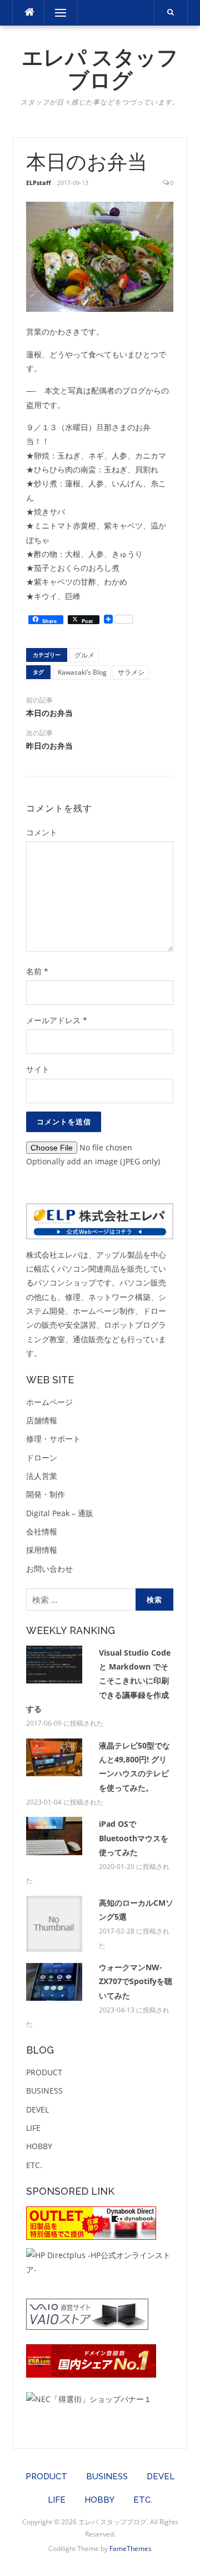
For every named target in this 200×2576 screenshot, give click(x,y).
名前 (37, 971)
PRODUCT (44, 2072)
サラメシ (131, 672)
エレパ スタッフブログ (100, 69)
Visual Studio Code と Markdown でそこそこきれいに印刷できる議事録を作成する (98, 1681)
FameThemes (131, 2548)
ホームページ (49, 1402)
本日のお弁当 (49, 713)
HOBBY (39, 2146)
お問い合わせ (49, 1569)
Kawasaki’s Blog (82, 672)
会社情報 (42, 1531)
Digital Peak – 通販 (60, 1513)
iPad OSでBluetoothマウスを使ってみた (134, 1838)
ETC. (34, 2165)
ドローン (42, 1458)
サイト (38, 1069)
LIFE (33, 2128)
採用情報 (42, 1550)
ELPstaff (39, 183)
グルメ (84, 655)
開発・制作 (46, 1494)
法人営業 (42, 1476)
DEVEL (37, 2109)
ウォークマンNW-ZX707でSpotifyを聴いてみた (136, 1981)
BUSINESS (44, 2091)
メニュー (61, 13)
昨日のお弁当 (49, 746)
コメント (42, 832)
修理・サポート (53, 1439)
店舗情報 (42, 1420)
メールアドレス (57, 1020)
